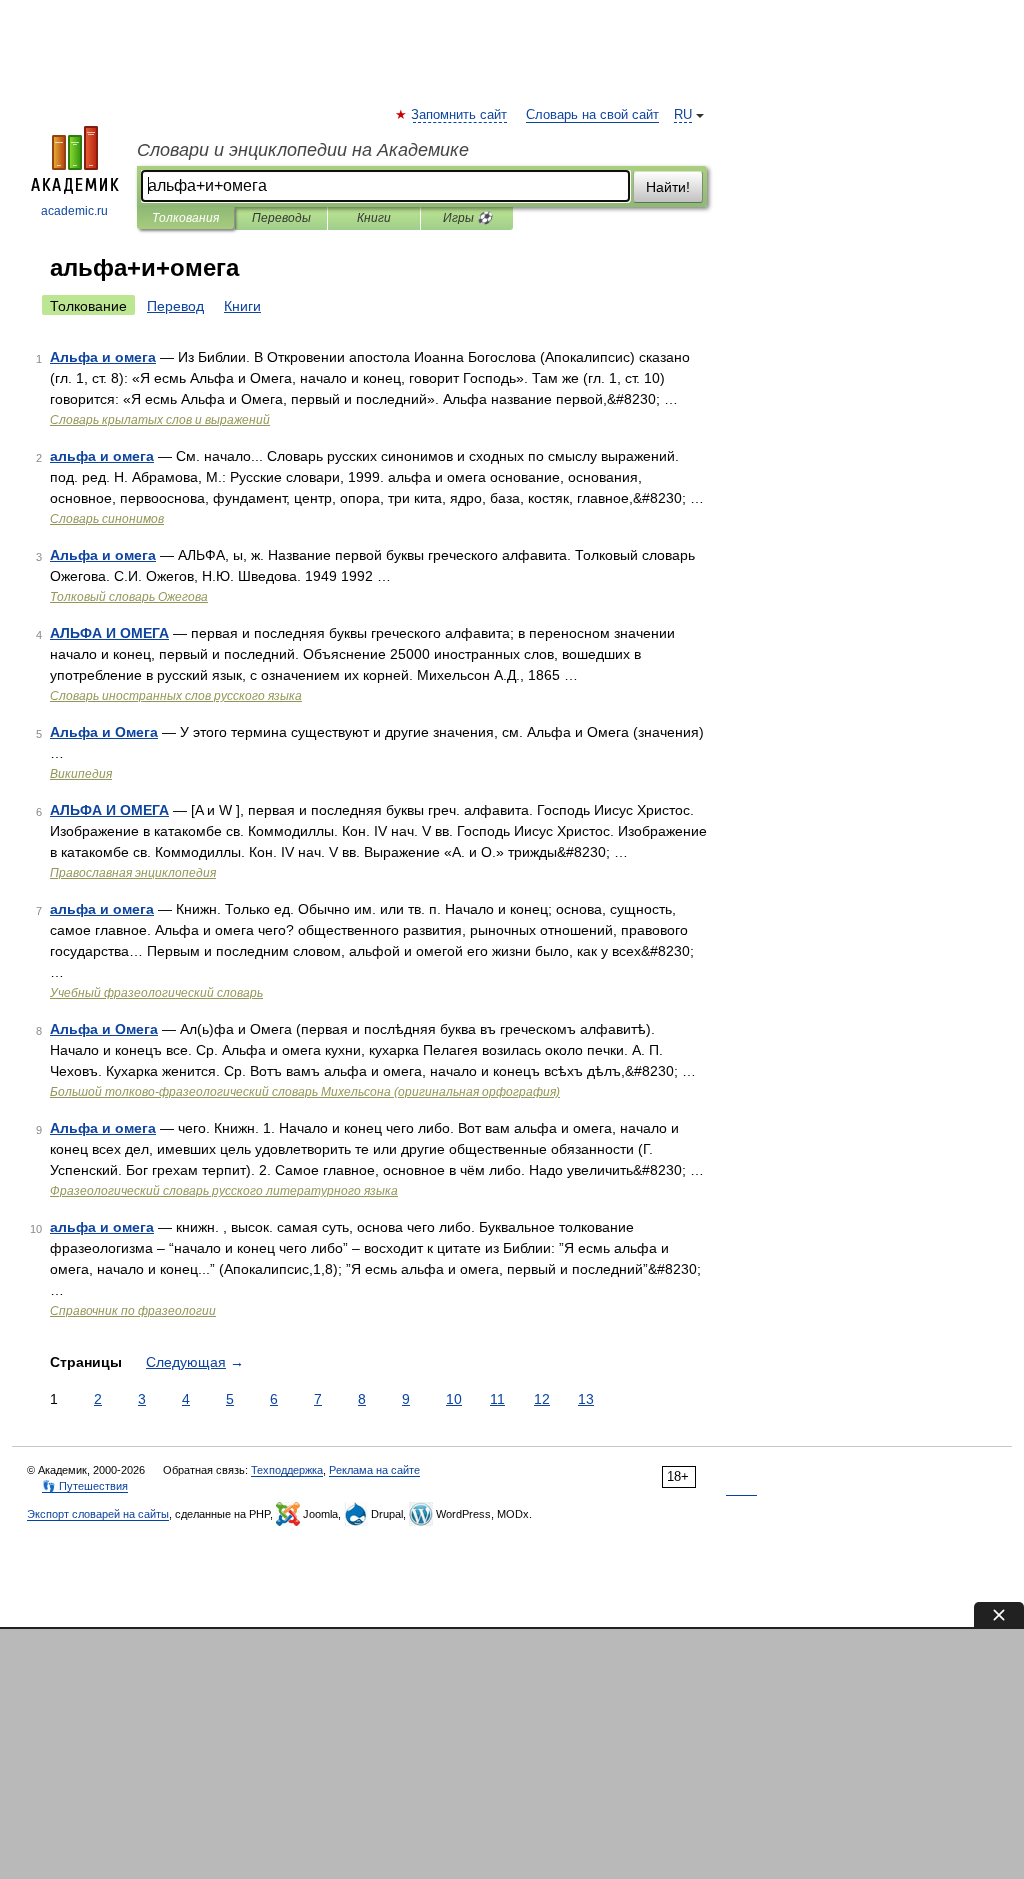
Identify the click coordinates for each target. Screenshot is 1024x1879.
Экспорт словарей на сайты (98, 1514)
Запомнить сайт (460, 115)
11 (497, 1399)
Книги (374, 218)
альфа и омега (102, 456)
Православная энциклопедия (133, 873)
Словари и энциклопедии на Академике (303, 150)
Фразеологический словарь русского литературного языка (224, 1191)
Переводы (281, 218)
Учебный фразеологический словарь (156, 993)
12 (542, 1399)
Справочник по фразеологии (133, 1311)
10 (454, 1399)
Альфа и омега (103, 357)
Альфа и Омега (104, 732)
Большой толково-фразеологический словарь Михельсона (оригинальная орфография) (305, 1092)
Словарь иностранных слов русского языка (176, 696)
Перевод (175, 306)
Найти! (668, 187)
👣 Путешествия (85, 1486)
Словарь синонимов (107, 519)
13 (586, 1399)
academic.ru (74, 211)
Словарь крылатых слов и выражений (160, 420)
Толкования (185, 218)
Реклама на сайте (374, 1470)
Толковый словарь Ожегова (129, 597)
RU (683, 115)
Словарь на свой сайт (592, 115)
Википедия (81, 774)
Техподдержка (287, 1470)
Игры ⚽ (467, 218)
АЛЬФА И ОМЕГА (109, 633)
